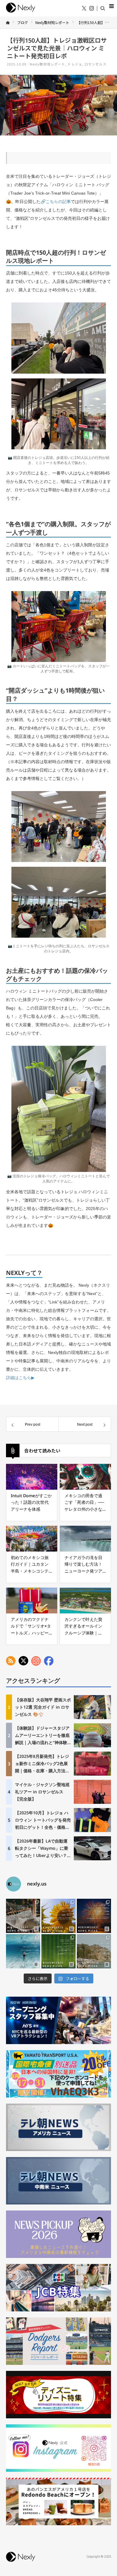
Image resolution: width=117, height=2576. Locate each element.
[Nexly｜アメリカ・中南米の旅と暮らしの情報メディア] (21, 13)
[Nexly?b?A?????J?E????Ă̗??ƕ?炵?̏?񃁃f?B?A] (21, 2562)
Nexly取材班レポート (47, 64)
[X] (84, 9)
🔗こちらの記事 (56, 202)
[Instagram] (92, 9)
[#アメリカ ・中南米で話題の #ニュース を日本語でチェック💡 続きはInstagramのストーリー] (94, 1951)
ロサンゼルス (96, 64)
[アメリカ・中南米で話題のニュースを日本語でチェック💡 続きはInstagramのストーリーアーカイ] (94, 1916)
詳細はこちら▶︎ (20, 1378)
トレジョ (75, 64)
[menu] (111, 6)
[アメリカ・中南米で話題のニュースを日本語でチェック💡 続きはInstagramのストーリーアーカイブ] (23, 1916)
